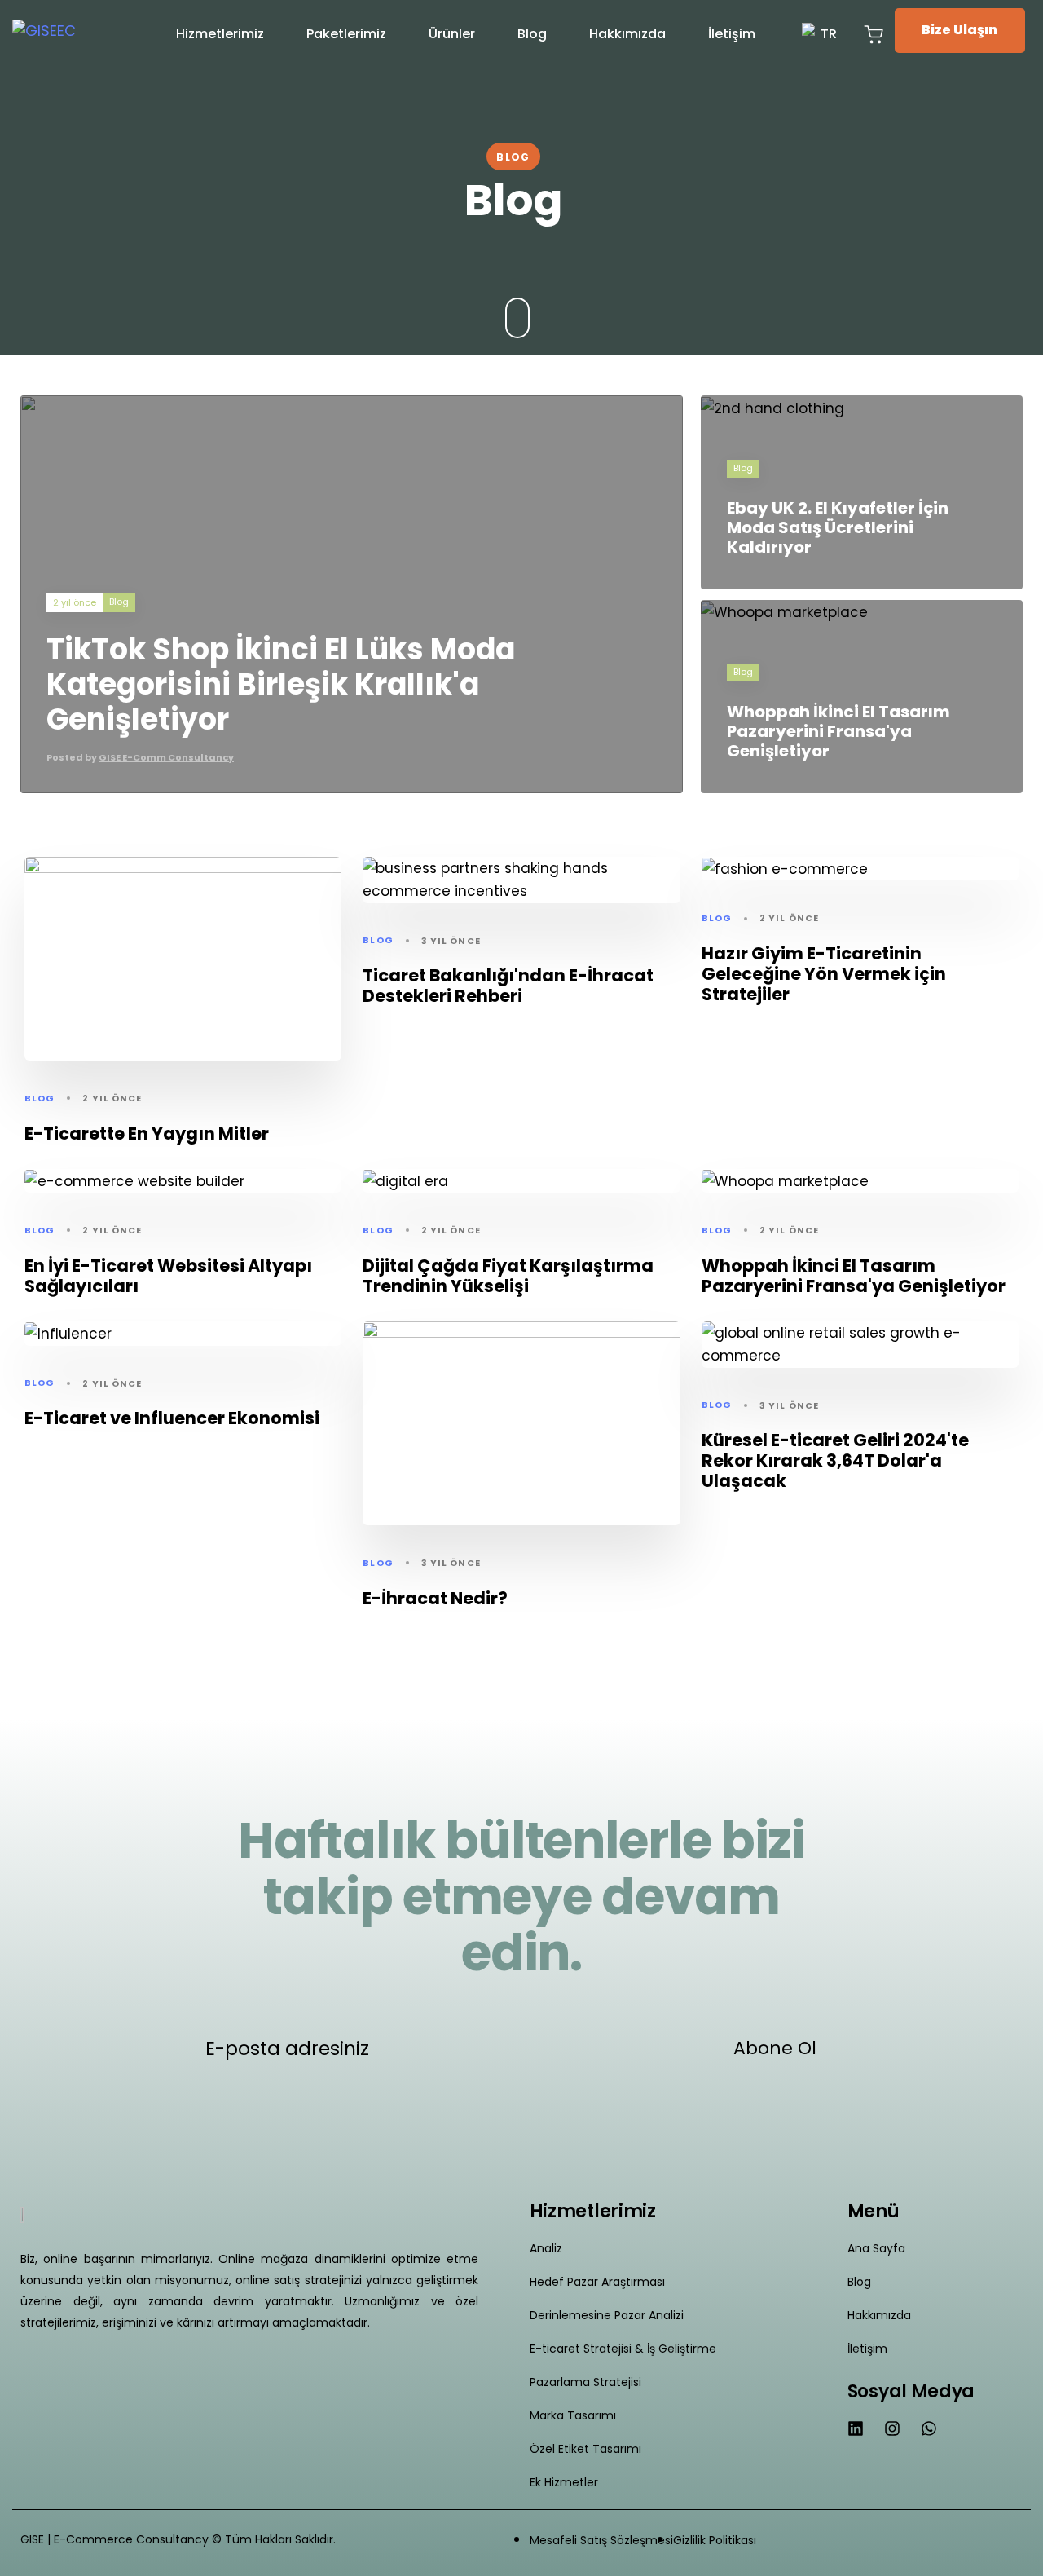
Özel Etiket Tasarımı (585, 2449)
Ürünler (452, 34)
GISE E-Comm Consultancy (166, 757)
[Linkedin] (856, 2428)
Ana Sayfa (876, 2248)
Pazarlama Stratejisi (585, 2382)
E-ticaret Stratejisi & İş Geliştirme (623, 2349)
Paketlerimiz (346, 34)
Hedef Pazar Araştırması (597, 2282)
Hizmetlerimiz (220, 34)
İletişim (732, 34)
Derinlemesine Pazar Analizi (607, 2315)
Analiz (546, 2248)
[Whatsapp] (929, 2428)
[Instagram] (892, 2428)
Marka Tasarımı (573, 2415)
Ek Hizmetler (564, 2482)
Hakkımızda (627, 34)
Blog (532, 34)
